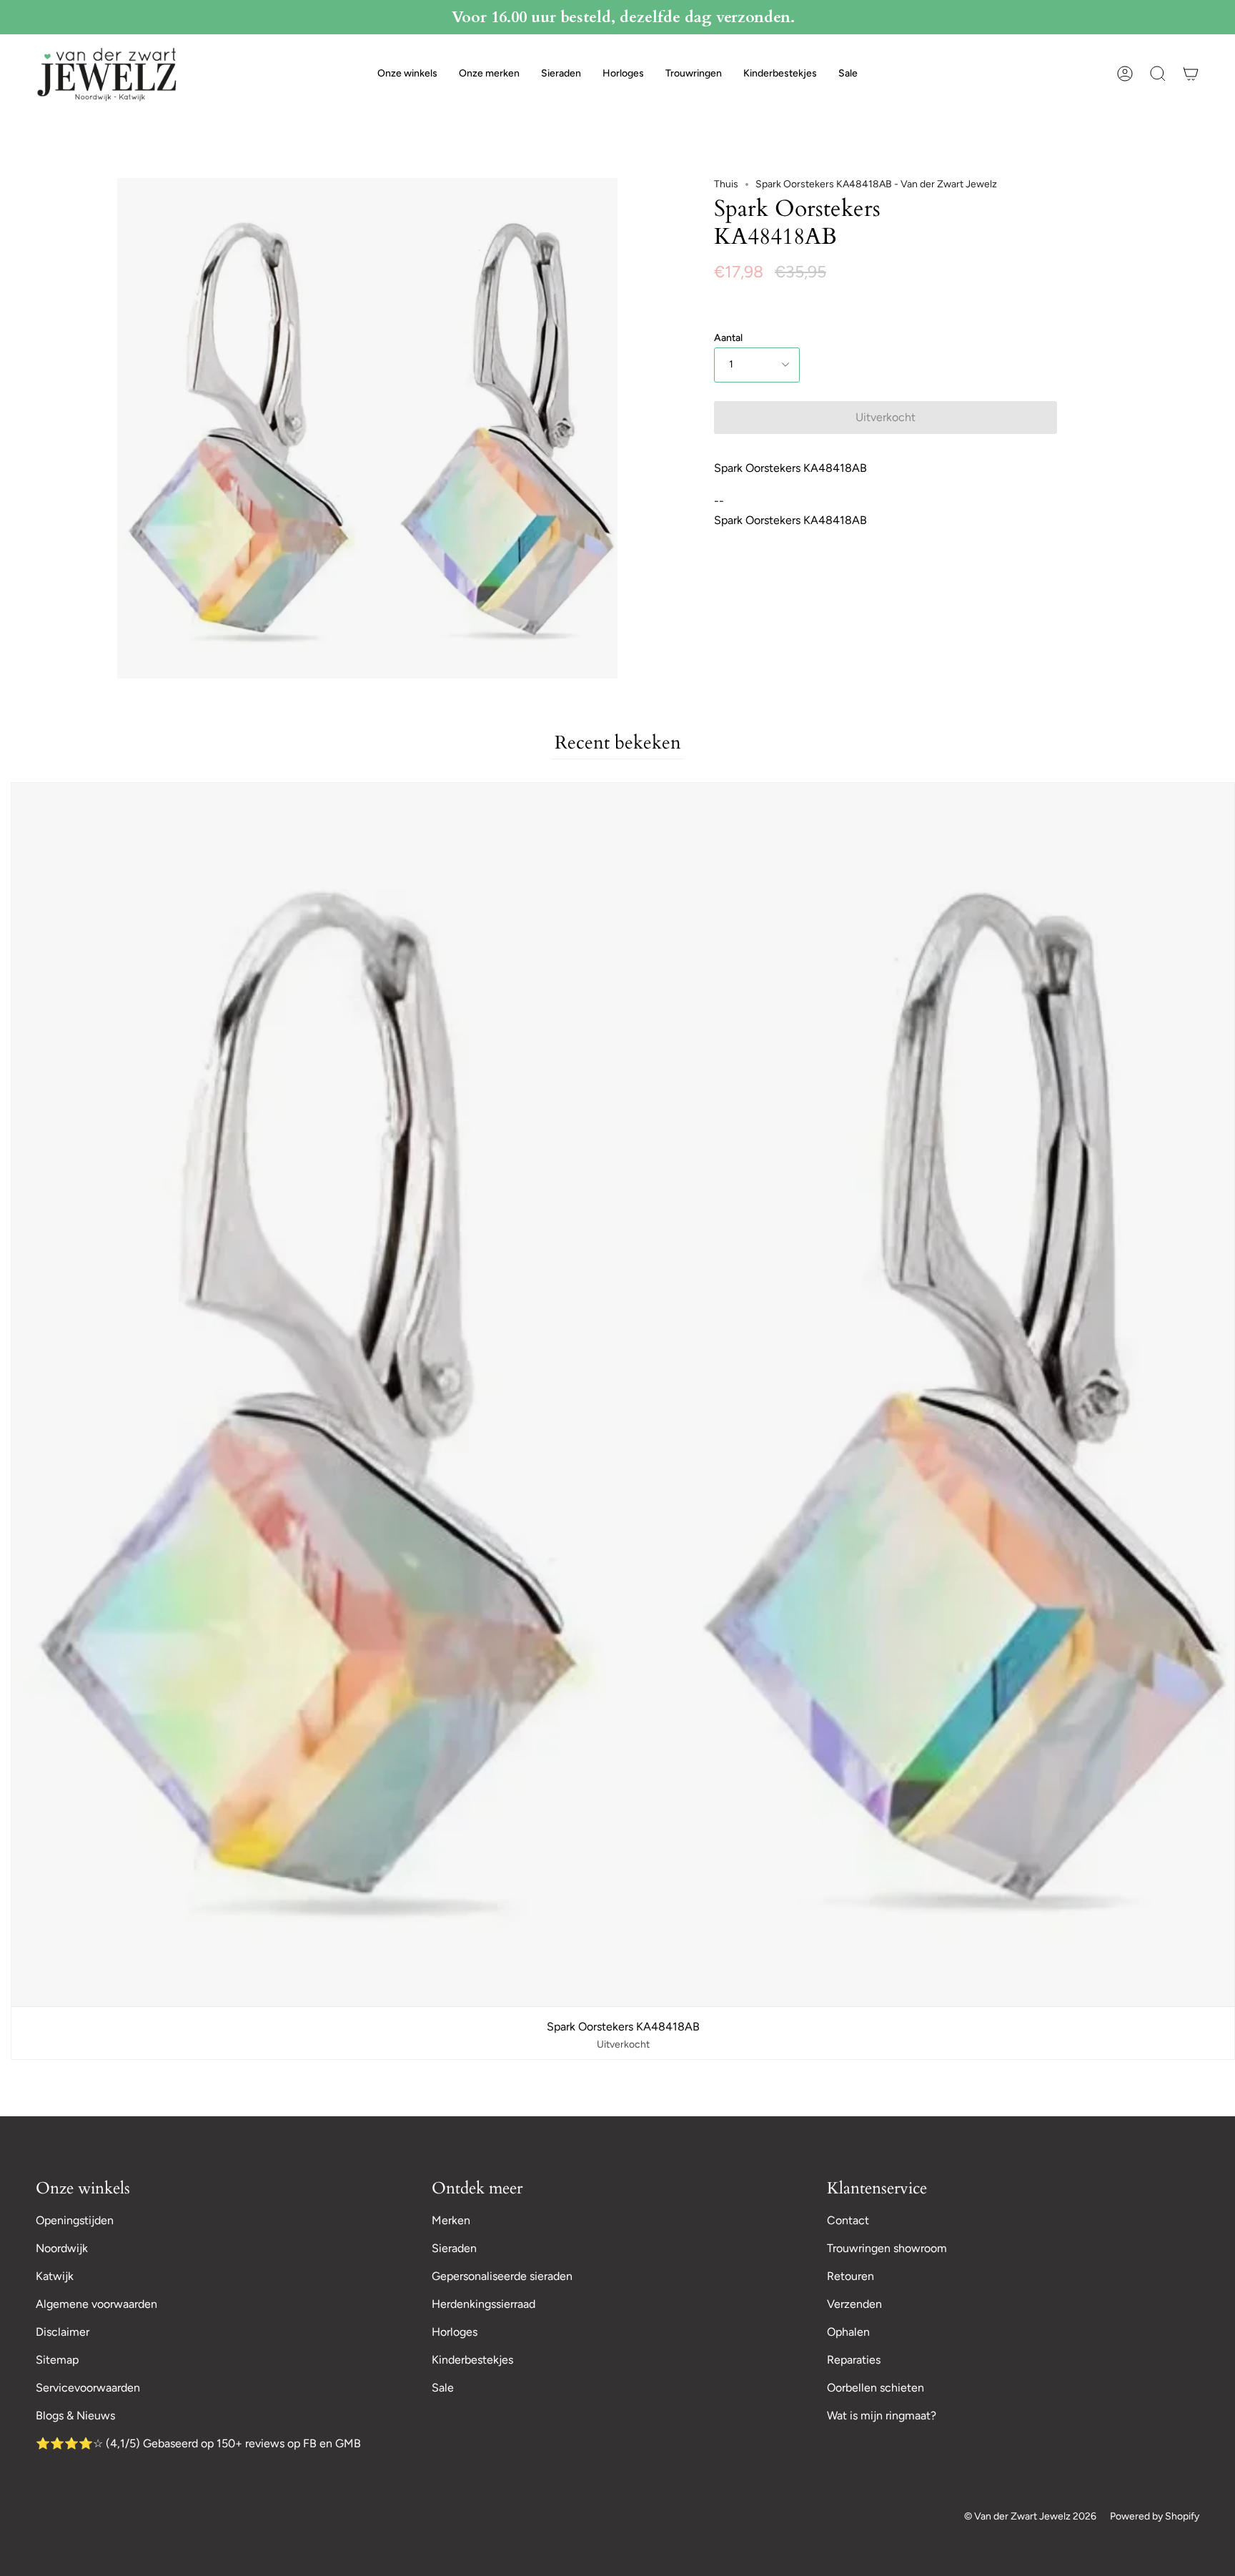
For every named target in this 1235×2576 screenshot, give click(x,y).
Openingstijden (75, 2220)
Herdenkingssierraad (483, 2304)
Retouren (850, 2276)
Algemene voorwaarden (96, 2304)
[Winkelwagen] (1191, 74)
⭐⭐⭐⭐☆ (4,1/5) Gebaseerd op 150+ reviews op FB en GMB (198, 2443)
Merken (451, 2220)
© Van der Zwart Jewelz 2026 (1030, 2516)
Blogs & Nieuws (75, 2415)
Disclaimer (63, 2332)
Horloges (455, 2332)
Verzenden (854, 2304)
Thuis (726, 184)
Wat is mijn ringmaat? (882, 2415)
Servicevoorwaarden (88, 2388)
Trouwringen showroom (887, 2248)
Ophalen (848, 2332)
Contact (848, 2220)
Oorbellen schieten (876, 2388)
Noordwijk (62, 2248)
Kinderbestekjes (472, 2360)
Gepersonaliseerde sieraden (502, 2276)
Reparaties (854, 2360)
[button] (407, 74)
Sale (443, 2388)
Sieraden (454, 2248)
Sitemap (57, 2360)
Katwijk (55, 2276)
